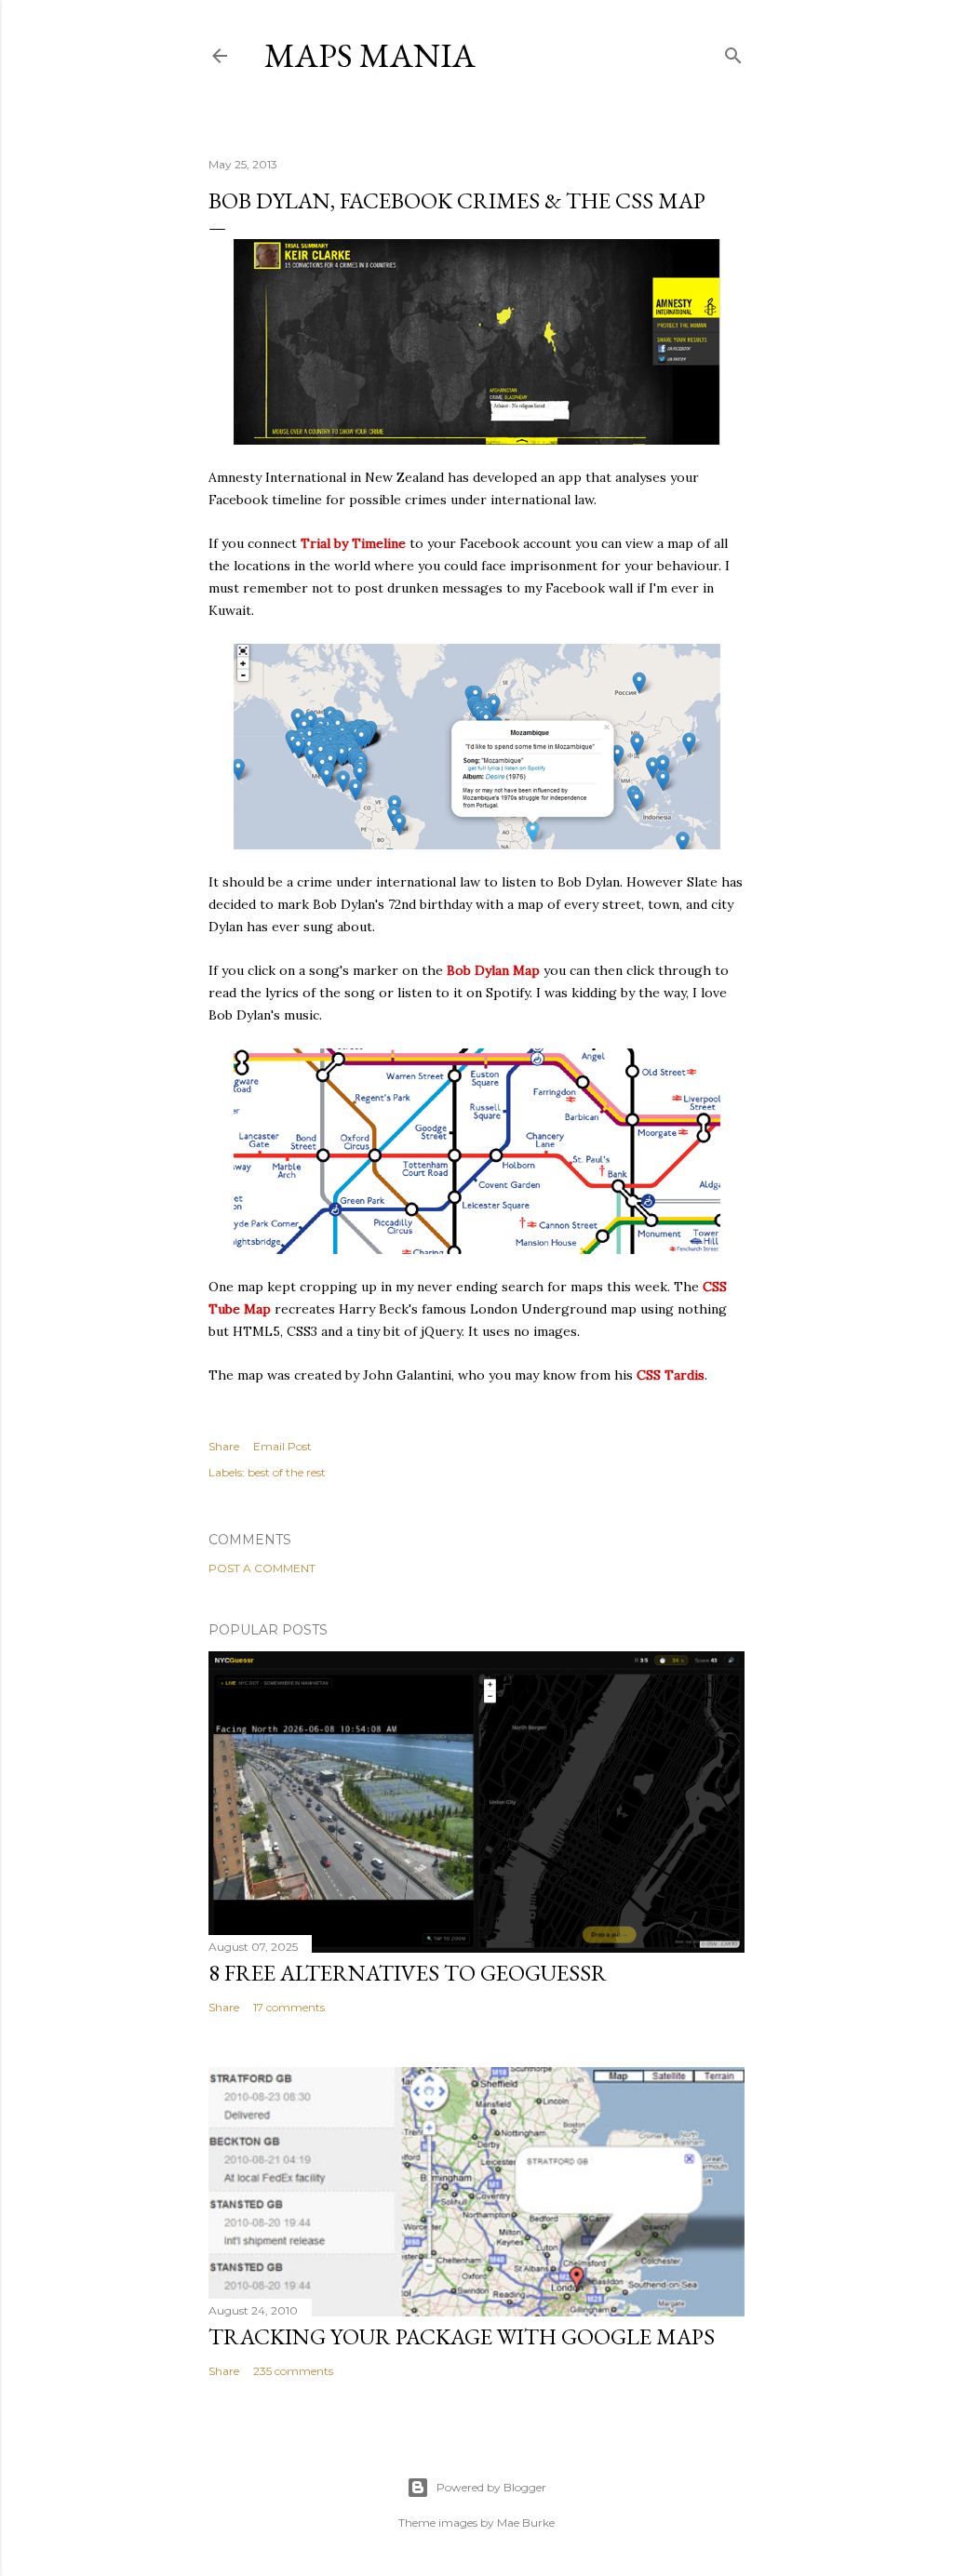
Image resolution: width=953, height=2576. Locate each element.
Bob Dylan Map (493, 970)
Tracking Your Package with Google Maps (462, 2336)
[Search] (733, 52)
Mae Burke (526, 2523)
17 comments (289, 2007)
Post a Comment (262, 1568)
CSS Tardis (671, 1375)
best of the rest (287, 1472)
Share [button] (224, 1446)
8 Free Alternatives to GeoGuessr (408, 1973)
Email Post (282, 1446)
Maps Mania (370, 55)
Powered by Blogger (491, 2487)
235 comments (293, 2371)
